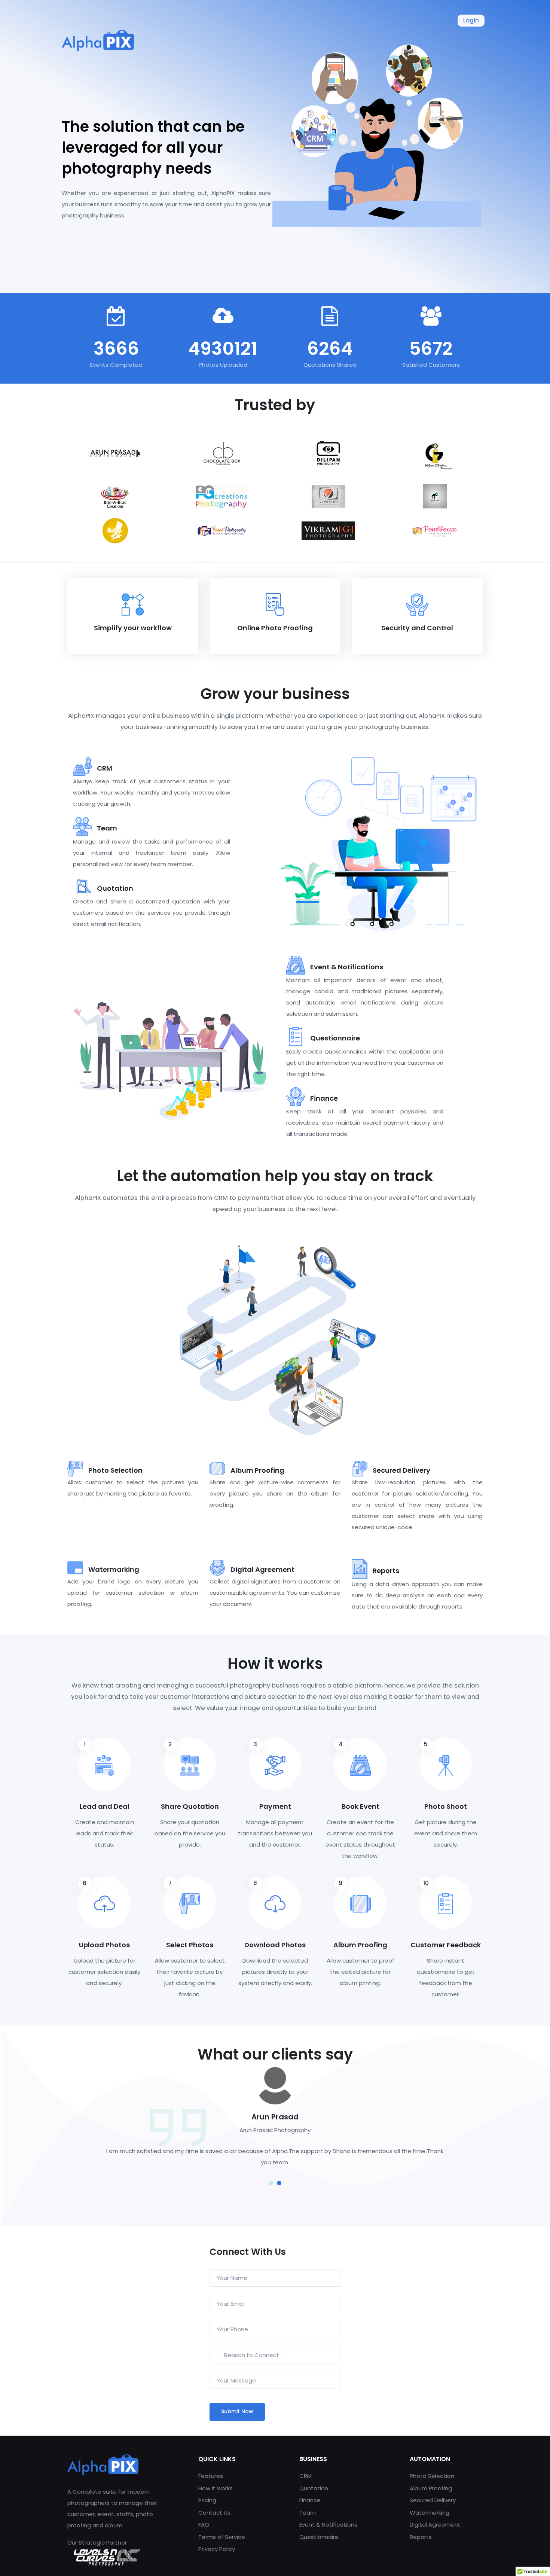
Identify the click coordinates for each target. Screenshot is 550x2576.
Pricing (207, 2500)
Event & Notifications (328, 2525)
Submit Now (237, 2411)
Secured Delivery (433, 2500)
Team (308, 2513)
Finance (310, 2500)
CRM (305, 2476)
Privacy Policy (217, 2549)
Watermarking (430, 2513)
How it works (216, 2488)
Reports (421, 2537)
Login (471, 20)
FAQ (204, 2525)
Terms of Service (222, 2537)
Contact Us (214, 2513)
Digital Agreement (435, 2525)
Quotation (314, 2488)
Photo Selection (432, 2476)
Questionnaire (319, 2537)
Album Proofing (431, 2488)
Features (211, 2476)
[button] (271, 2184)
